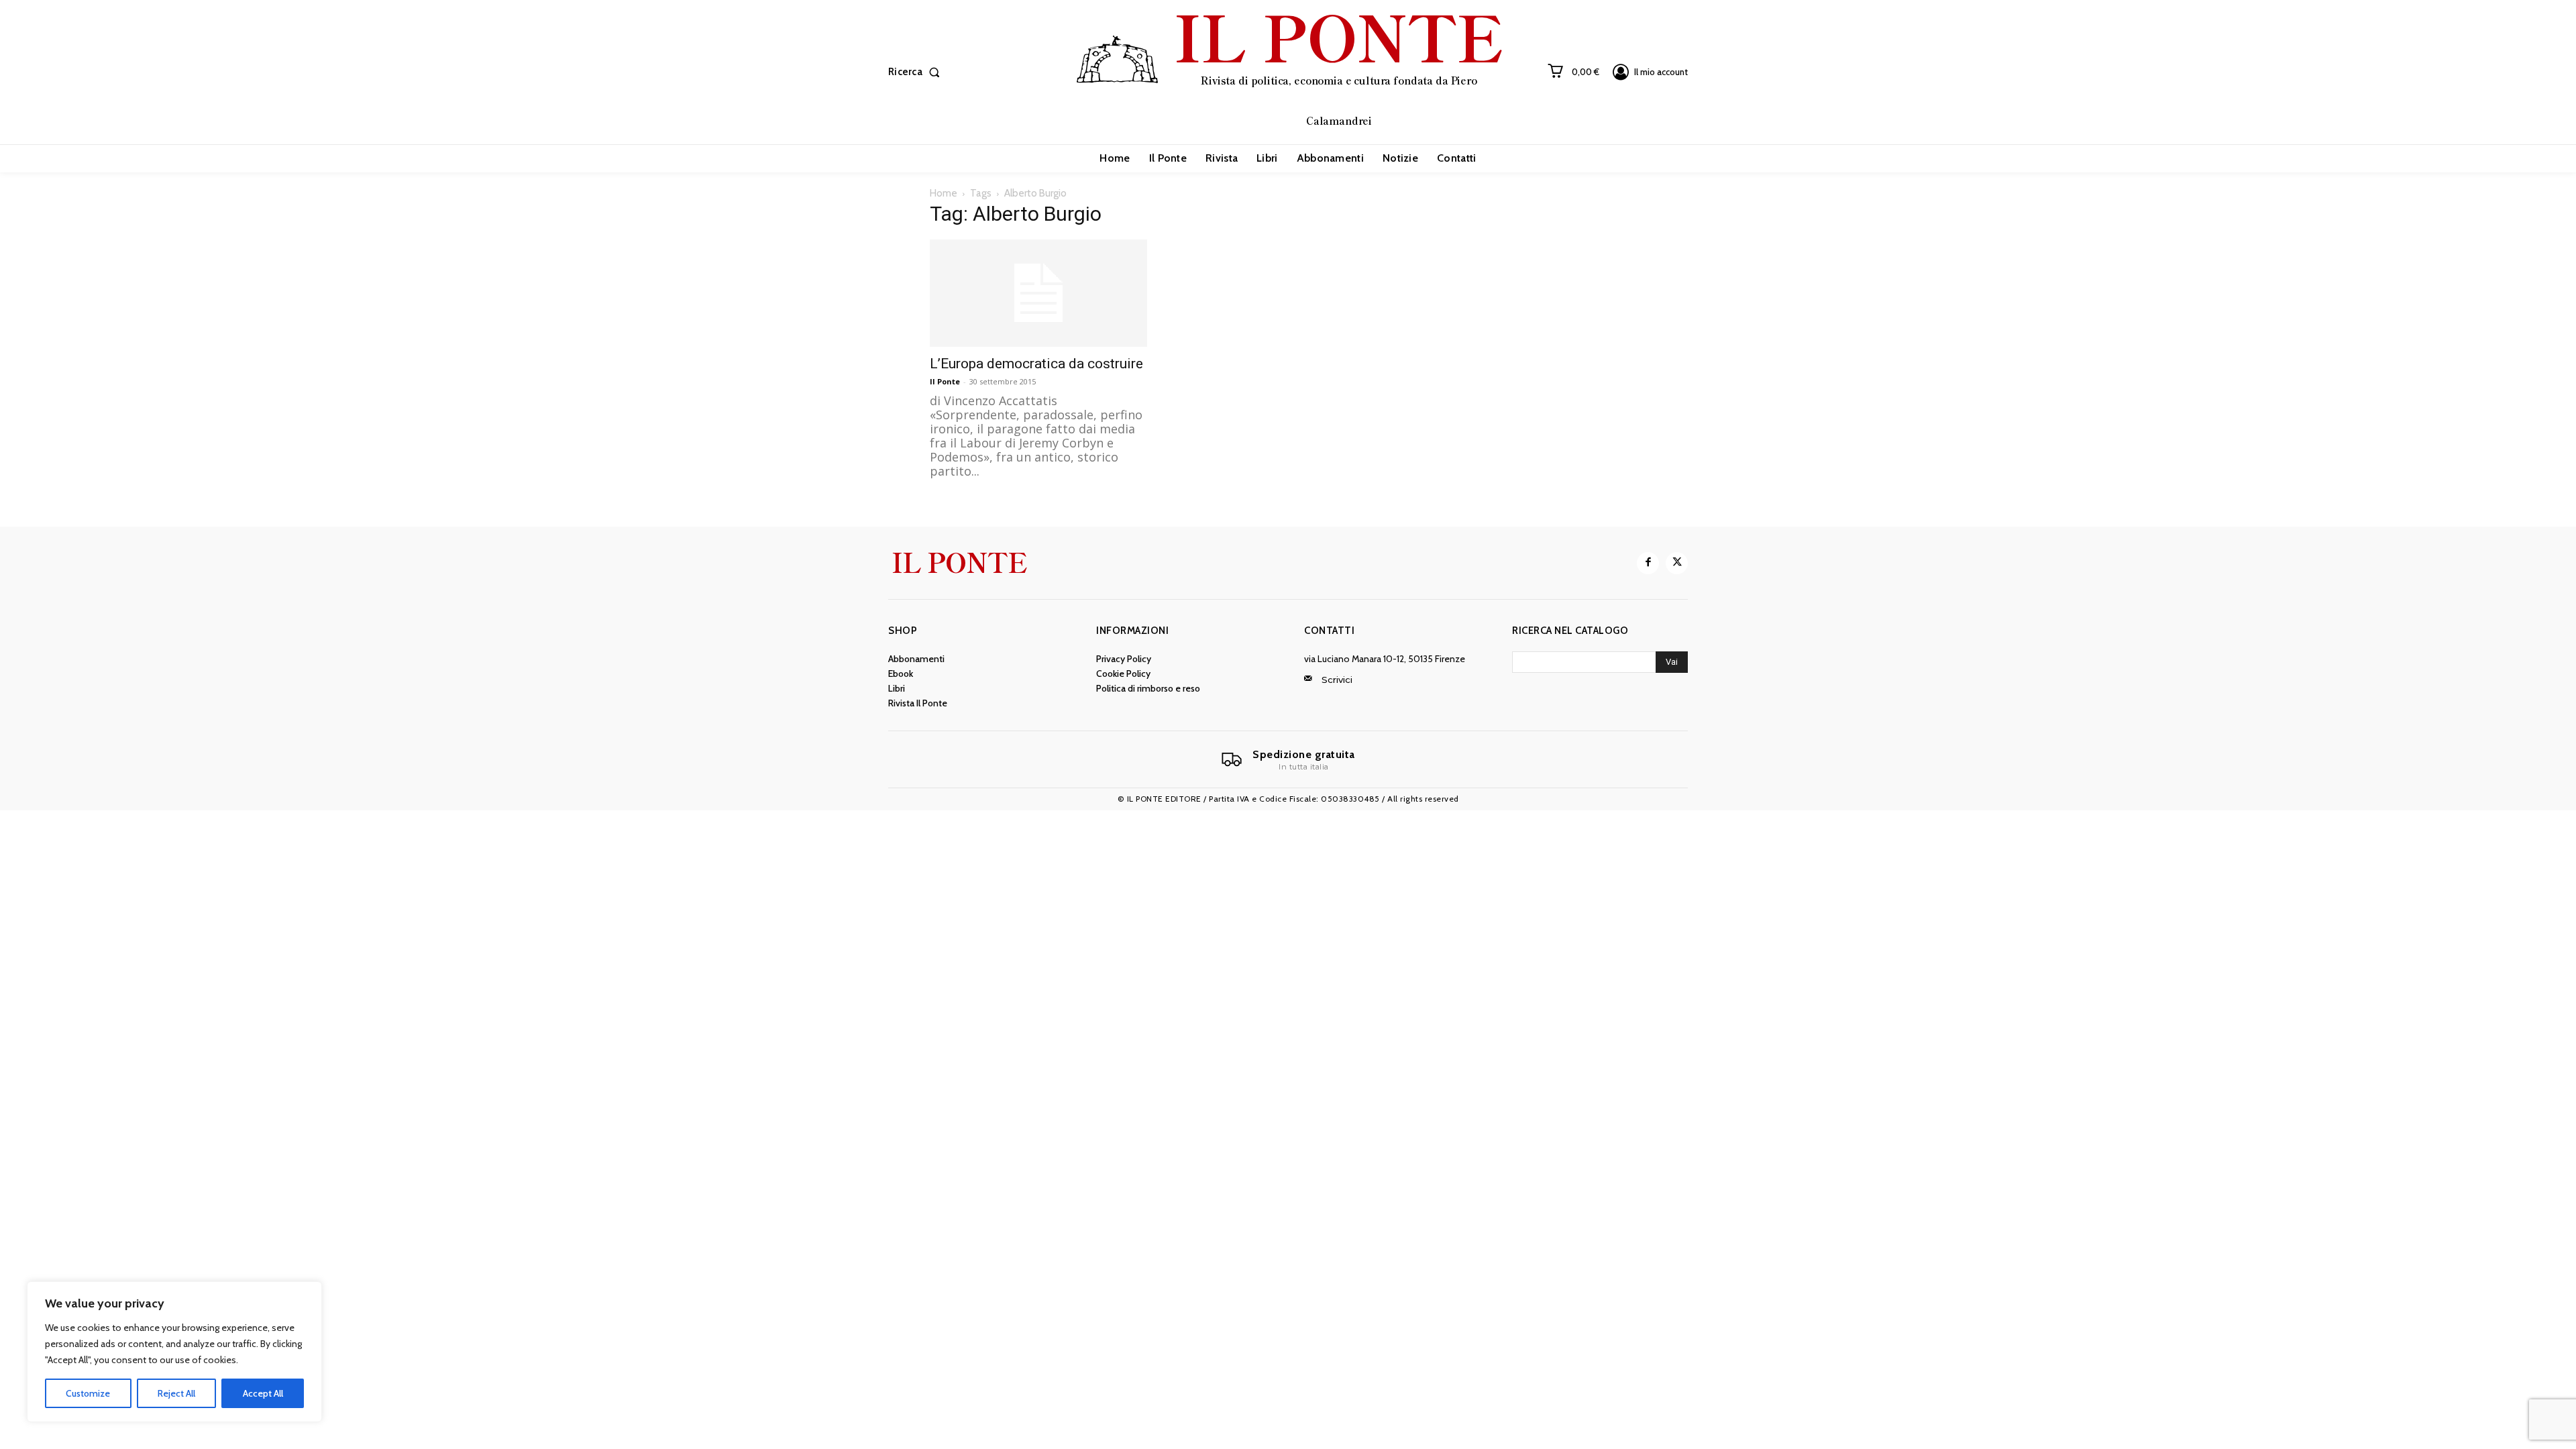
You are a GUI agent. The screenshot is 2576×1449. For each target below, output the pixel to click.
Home (944, 193)
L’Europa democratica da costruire (1036, 364)
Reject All (176, 1393)
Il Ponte (945, 381)
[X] (1677, 563)
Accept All (263, 1393)
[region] (174, 1352)
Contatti (1329, 631)
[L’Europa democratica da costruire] (1038, 293)
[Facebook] (1648, 563)
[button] (917, 72)
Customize (88, 1393)
